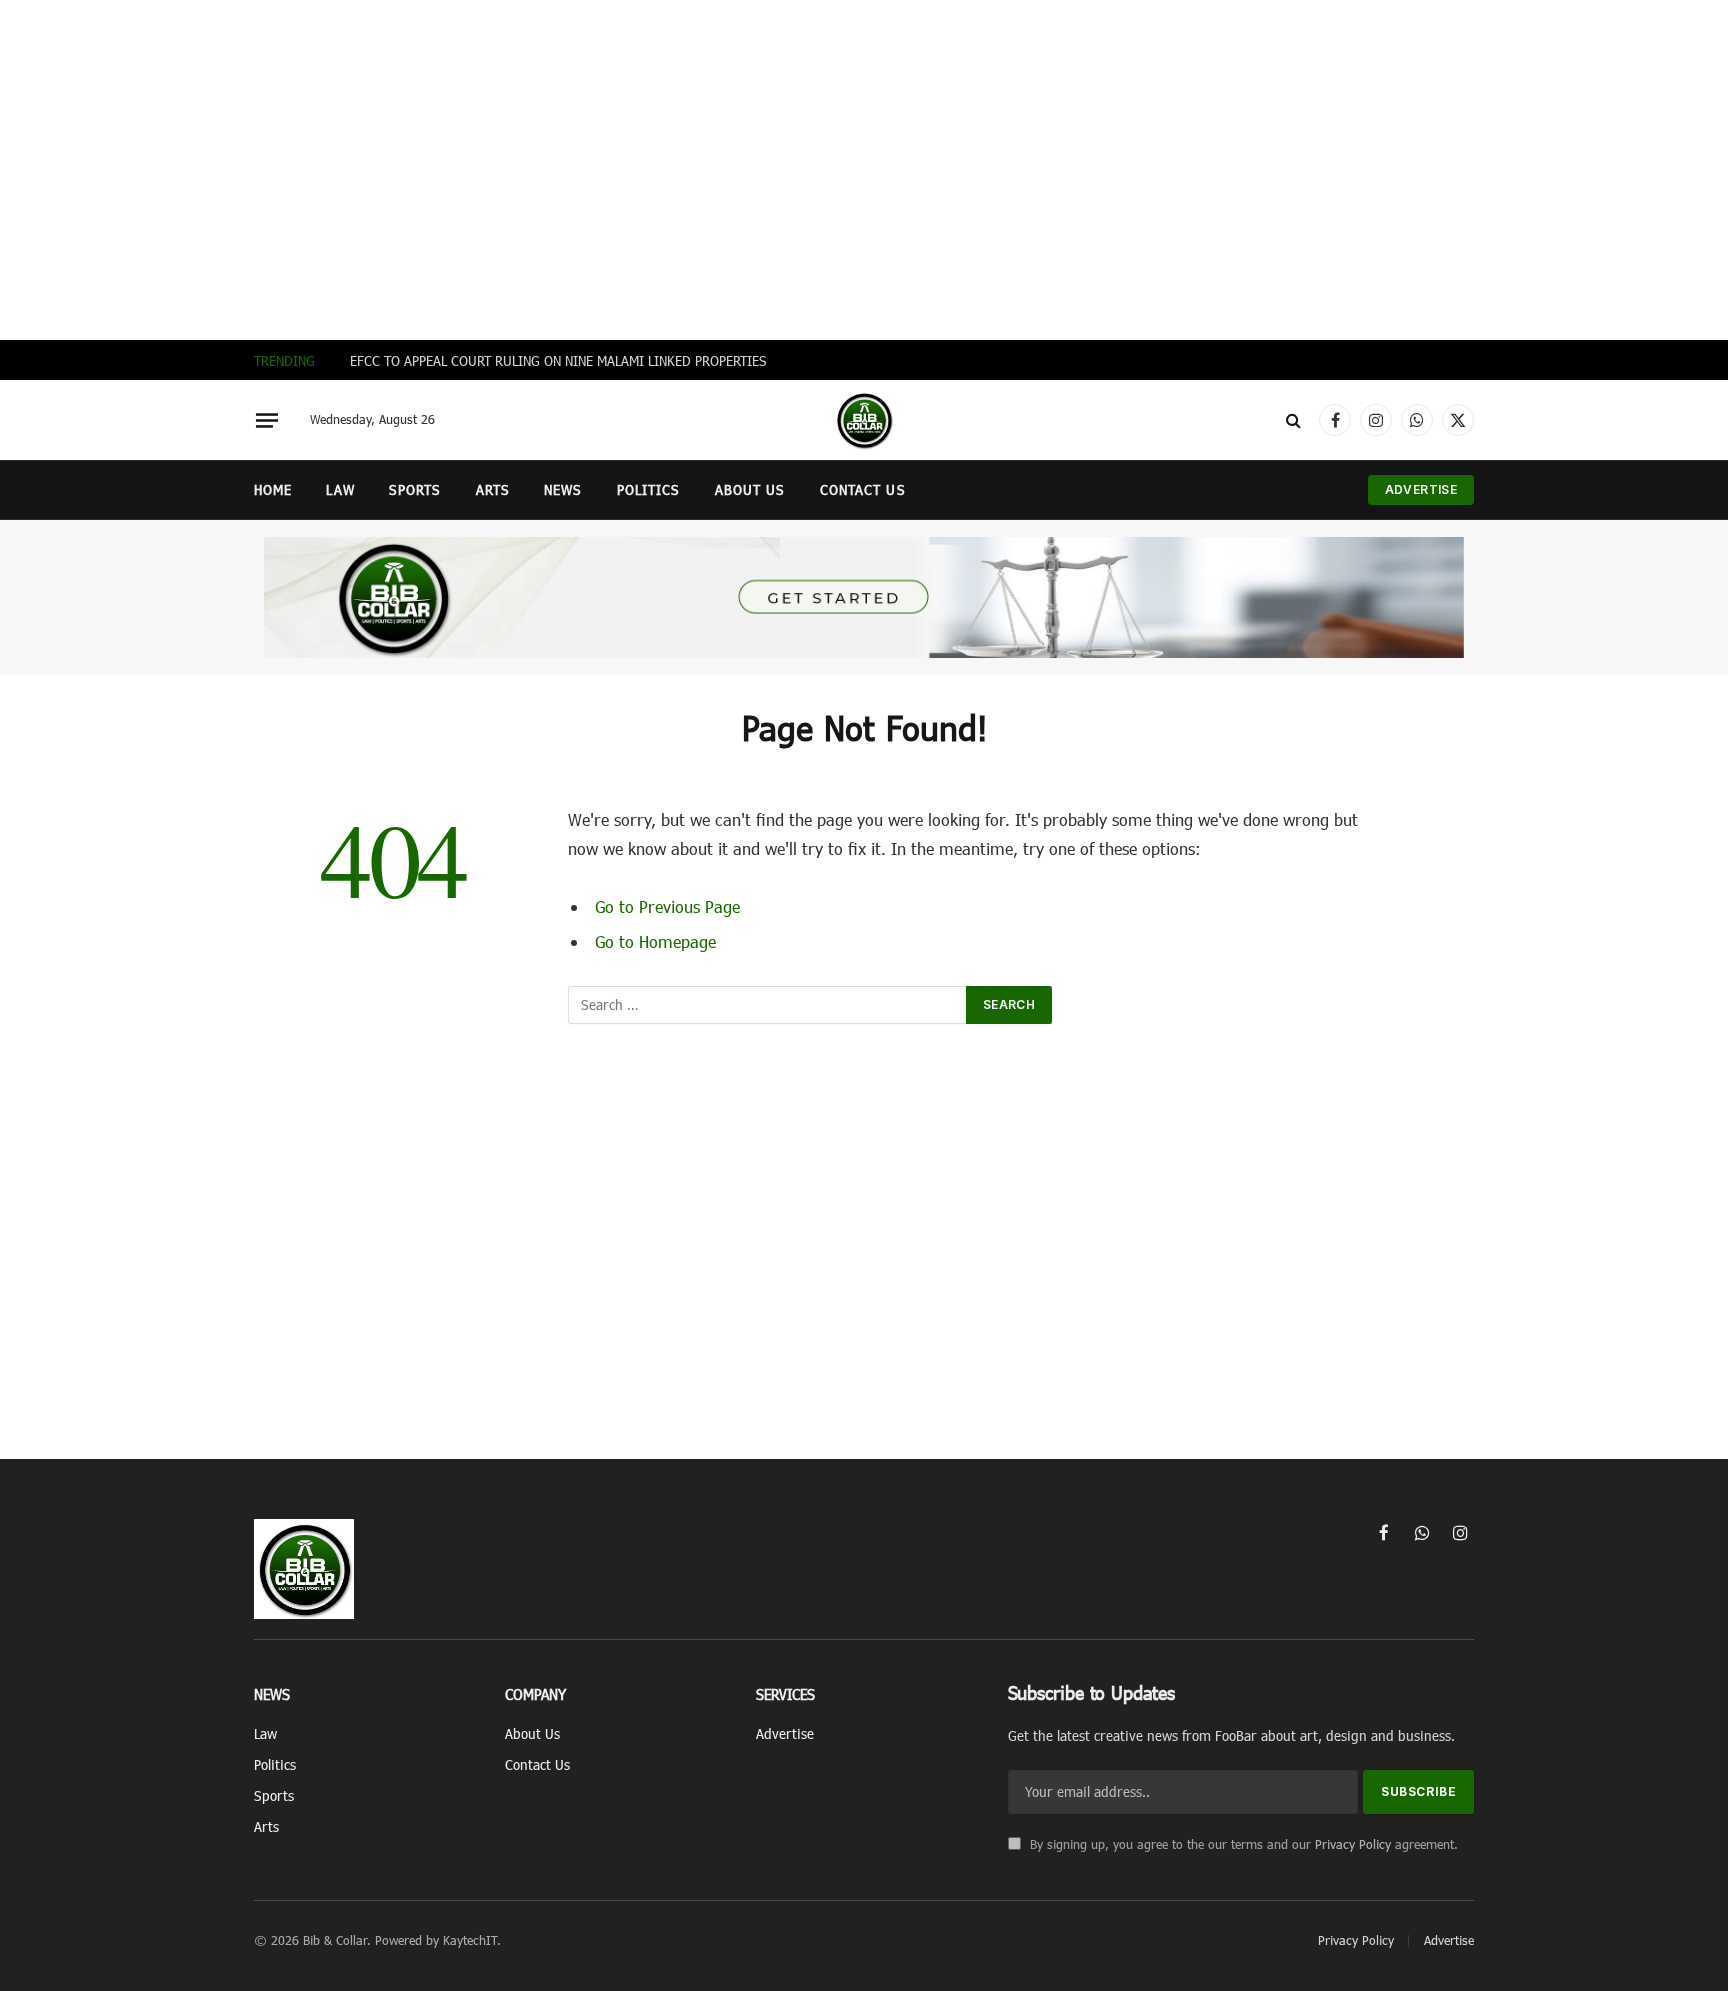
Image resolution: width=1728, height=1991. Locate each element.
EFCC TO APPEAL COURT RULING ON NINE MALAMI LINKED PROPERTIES (560, 360)
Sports (415, 489)
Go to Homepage (655, 941)
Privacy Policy (1353, 1844)
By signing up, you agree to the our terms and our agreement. (1242, 1844)
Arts (493, 489)
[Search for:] (768, 1005)
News (563, 489)
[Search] (1293, 420)
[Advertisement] (864, 170)
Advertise (1421, 489)
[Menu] (267, 420)
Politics (649, 489)
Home (273, 489)
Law (340, 489)
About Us (750, 489)
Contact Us (863, 489)
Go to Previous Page (667, 906)
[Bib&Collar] (864, 420)
